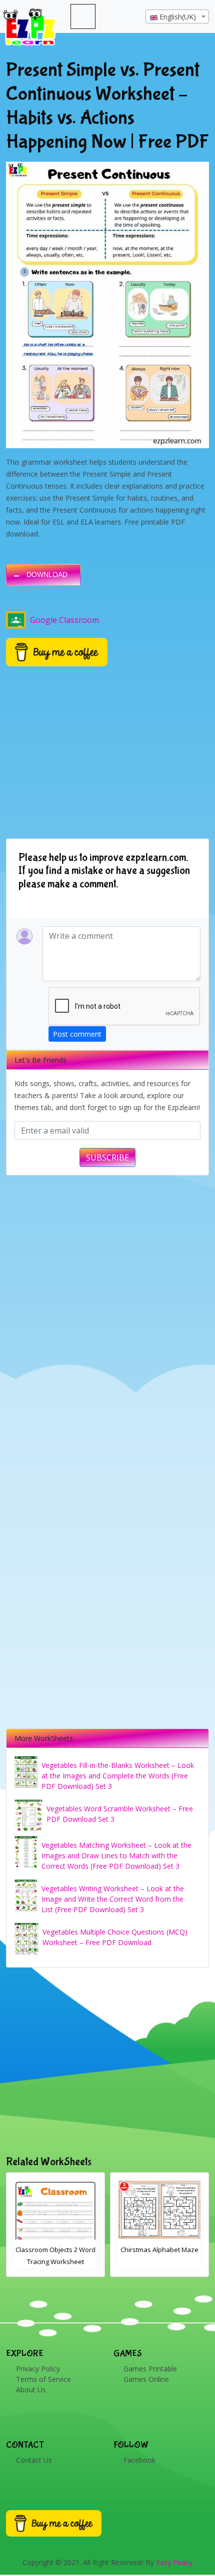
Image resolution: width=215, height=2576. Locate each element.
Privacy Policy (38, 2369)
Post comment (77, 1034)
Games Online (146, 2379)
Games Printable (150, 2369)
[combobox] (177, 16)
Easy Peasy (174, 2562)
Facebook (139, 2460)
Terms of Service (43, 2379)
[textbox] (177, 17)
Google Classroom (64, 620)
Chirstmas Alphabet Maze (55, 2250)
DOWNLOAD (47, 574)
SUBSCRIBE (107, 1157)
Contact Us (34, 2460)
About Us (31, 2390)
